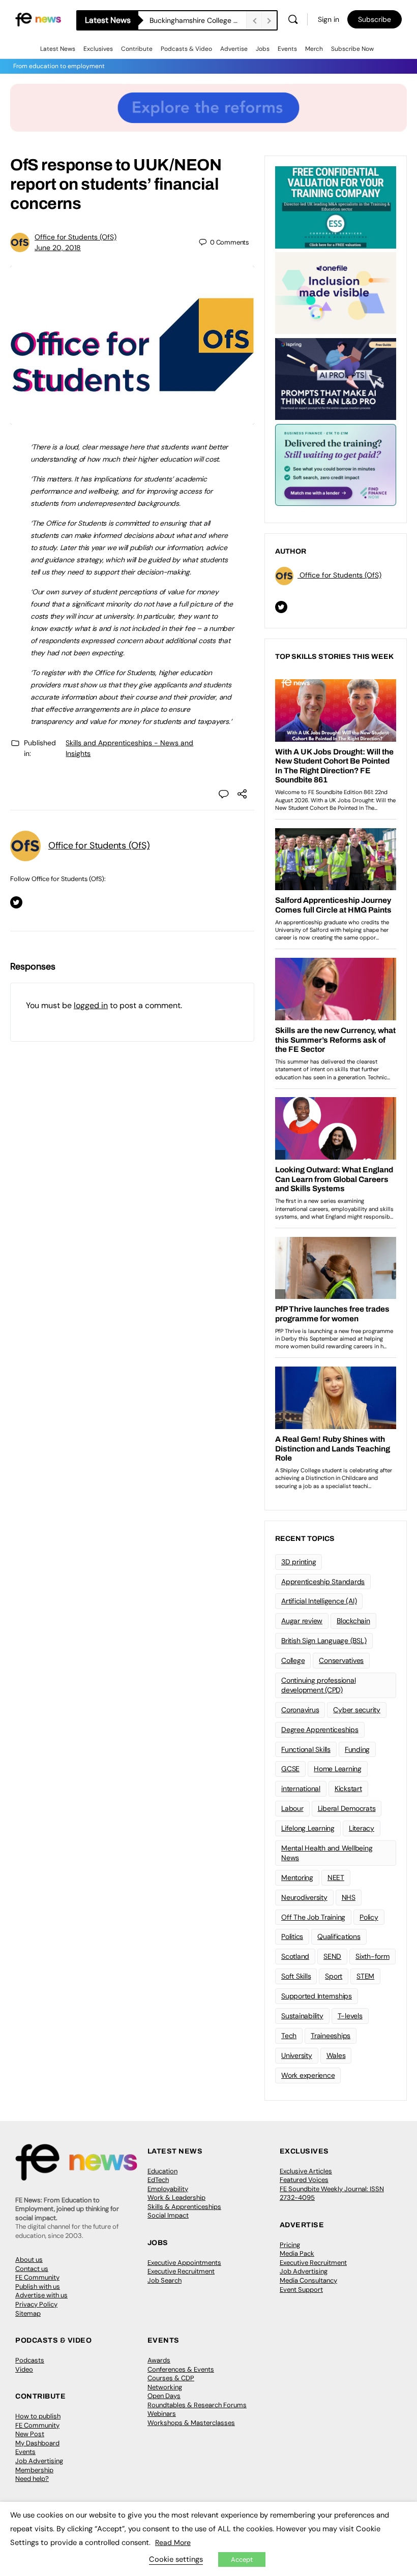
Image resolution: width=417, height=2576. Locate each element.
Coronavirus (300, 1710)
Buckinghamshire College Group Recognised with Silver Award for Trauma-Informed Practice (198, 20)
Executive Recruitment (181, 2271)
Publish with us (38, 2286)
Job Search (165, 2280)
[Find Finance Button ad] (336, 464)
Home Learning (338, 1769)
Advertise (234, 49)
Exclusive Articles (306, 2171)
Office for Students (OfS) (76, 237)
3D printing (299, 1562)
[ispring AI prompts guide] (336, 378)
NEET (336, 1877)
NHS (349, 1897)
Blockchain (353, 1621)
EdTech (158, 2180)
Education (162, 2171)
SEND (332, 1956)
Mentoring (297, 1877)
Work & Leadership (176, 2198)
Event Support (301, 2290)
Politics (292, 1936)
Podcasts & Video (186, 49)
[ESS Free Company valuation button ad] (336, 206)
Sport (334, 1976)
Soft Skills (296, 1976)
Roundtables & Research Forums (197, 2405)
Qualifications (339, 1936)
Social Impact (168, 2215)
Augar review (302, 1621)
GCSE (290, 1769)
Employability (168, 2189)
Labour (292, 1808)
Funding (357, 1749)
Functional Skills (306, 1749)
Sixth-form (373, 1956)
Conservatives (341, 1660)
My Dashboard (37, 2443)
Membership (34, 2470)
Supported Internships (317, 1996)
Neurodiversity (304, 1897)
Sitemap (28, 2313)
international (301, 1789)
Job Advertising (304, 2271)
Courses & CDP (171, 2378)
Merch (314, 49)
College (293, 1660)
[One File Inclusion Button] (336, 292)
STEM (365, 1976)
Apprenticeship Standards (323, 1582)
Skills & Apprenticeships (184, 2207)
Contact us (32, 2269)
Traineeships (331, 2036)
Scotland (295, 1956)
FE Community (37, 2277)
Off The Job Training (313, 1917)
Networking (165, 2387)
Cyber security (357, 1710)
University (297, 2055)
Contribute (137, 49)
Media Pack (297, 2253)
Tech (289, 2036)
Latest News (58, 49)
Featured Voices (304, 2180)
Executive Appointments (184, 2263)
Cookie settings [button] (176, 2559)
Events (287, 49)
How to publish (38, 2416)
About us (29, 2260)
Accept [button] (242, 2559)
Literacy (362, 1828)
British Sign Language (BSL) (324, 1641)
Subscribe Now (352, 49)
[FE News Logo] (38, 19)
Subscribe (375, 19)
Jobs (263, 49)
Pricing (290, 2245)
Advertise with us (41, 2295)
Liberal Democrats (347, 1808)
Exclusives (98, 49)
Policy (369, 1917)
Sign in (329, 19)
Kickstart (348, 1789)
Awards (159, 2360)
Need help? (32, 2479)
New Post (30, 2434)
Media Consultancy (308, 2280)
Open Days (164, 2396)
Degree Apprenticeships (320, 1730)
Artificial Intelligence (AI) (319, 1601)
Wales (336, 2055)
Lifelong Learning (308, 1828)
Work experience (308, 2075)
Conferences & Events (181, 2369)
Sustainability (302, 2016)
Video (24, 2369)
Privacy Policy (36, 2304)
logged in (91, 1005)
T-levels (350, 2016)
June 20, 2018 (58, 248)
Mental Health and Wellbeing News (327, 1853)
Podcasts (30, 2360)
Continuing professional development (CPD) (318, 1685)
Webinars (162, 2414)
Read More (173, 2542)
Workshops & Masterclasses (191, 2423)
